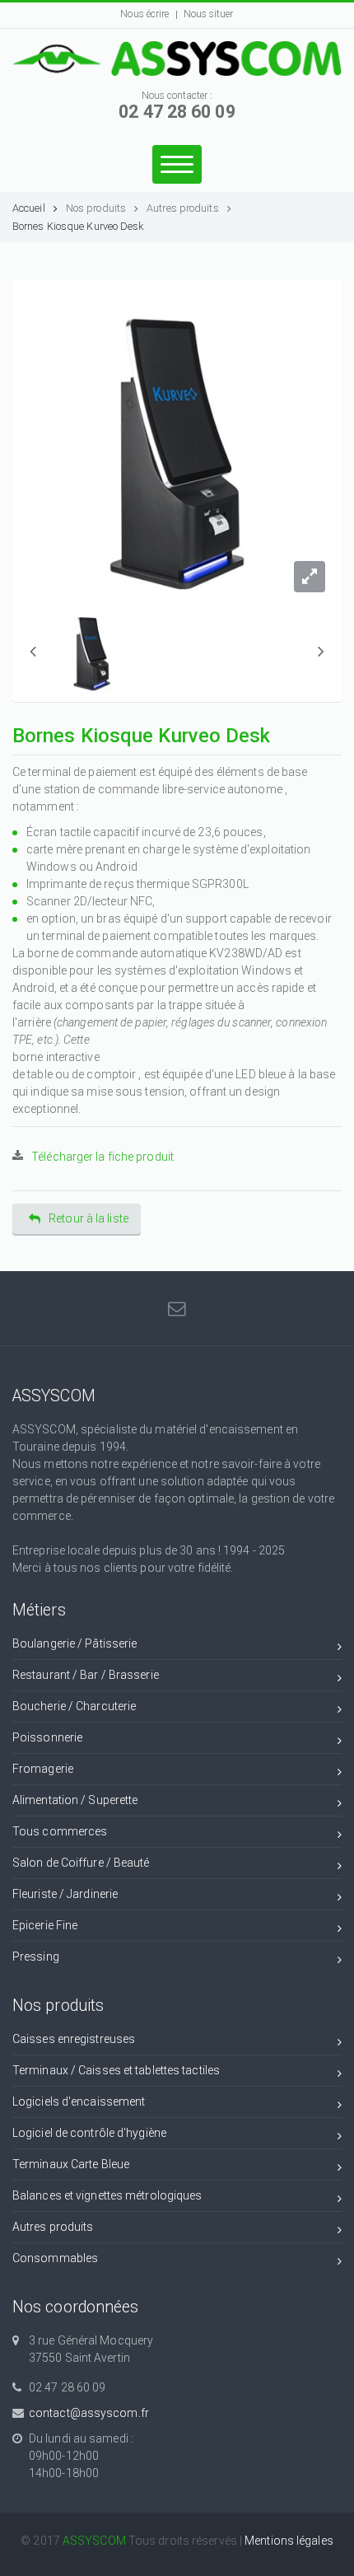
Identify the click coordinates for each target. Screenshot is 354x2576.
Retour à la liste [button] (88, 1218)
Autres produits (183, 208)
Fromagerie (43, 1769)
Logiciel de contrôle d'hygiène (89, 2133)
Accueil (29, 208)
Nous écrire (144, 14)
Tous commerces (60, 1831)
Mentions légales (289, 2541)
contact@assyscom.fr (89, 2413)
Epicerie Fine (45, 1925)
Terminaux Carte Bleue (71, 2164)
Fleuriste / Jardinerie (65, 1894)
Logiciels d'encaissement (79, 2101)
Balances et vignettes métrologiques (107, 2195)
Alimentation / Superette (75, 1800)
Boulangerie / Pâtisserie (75, 1643)
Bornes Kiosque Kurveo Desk (78, 226)
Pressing (36, 1957)
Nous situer (209, 14)
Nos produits (96, 208)
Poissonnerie (47, 1737)
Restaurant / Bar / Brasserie (86, 1675)
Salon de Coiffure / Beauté (81, 1863)
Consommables (55, 2258)
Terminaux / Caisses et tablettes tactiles (116, 2070)
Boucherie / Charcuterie (74, 1706)
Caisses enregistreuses (74, 2039)
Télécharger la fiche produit (102, 1157)
